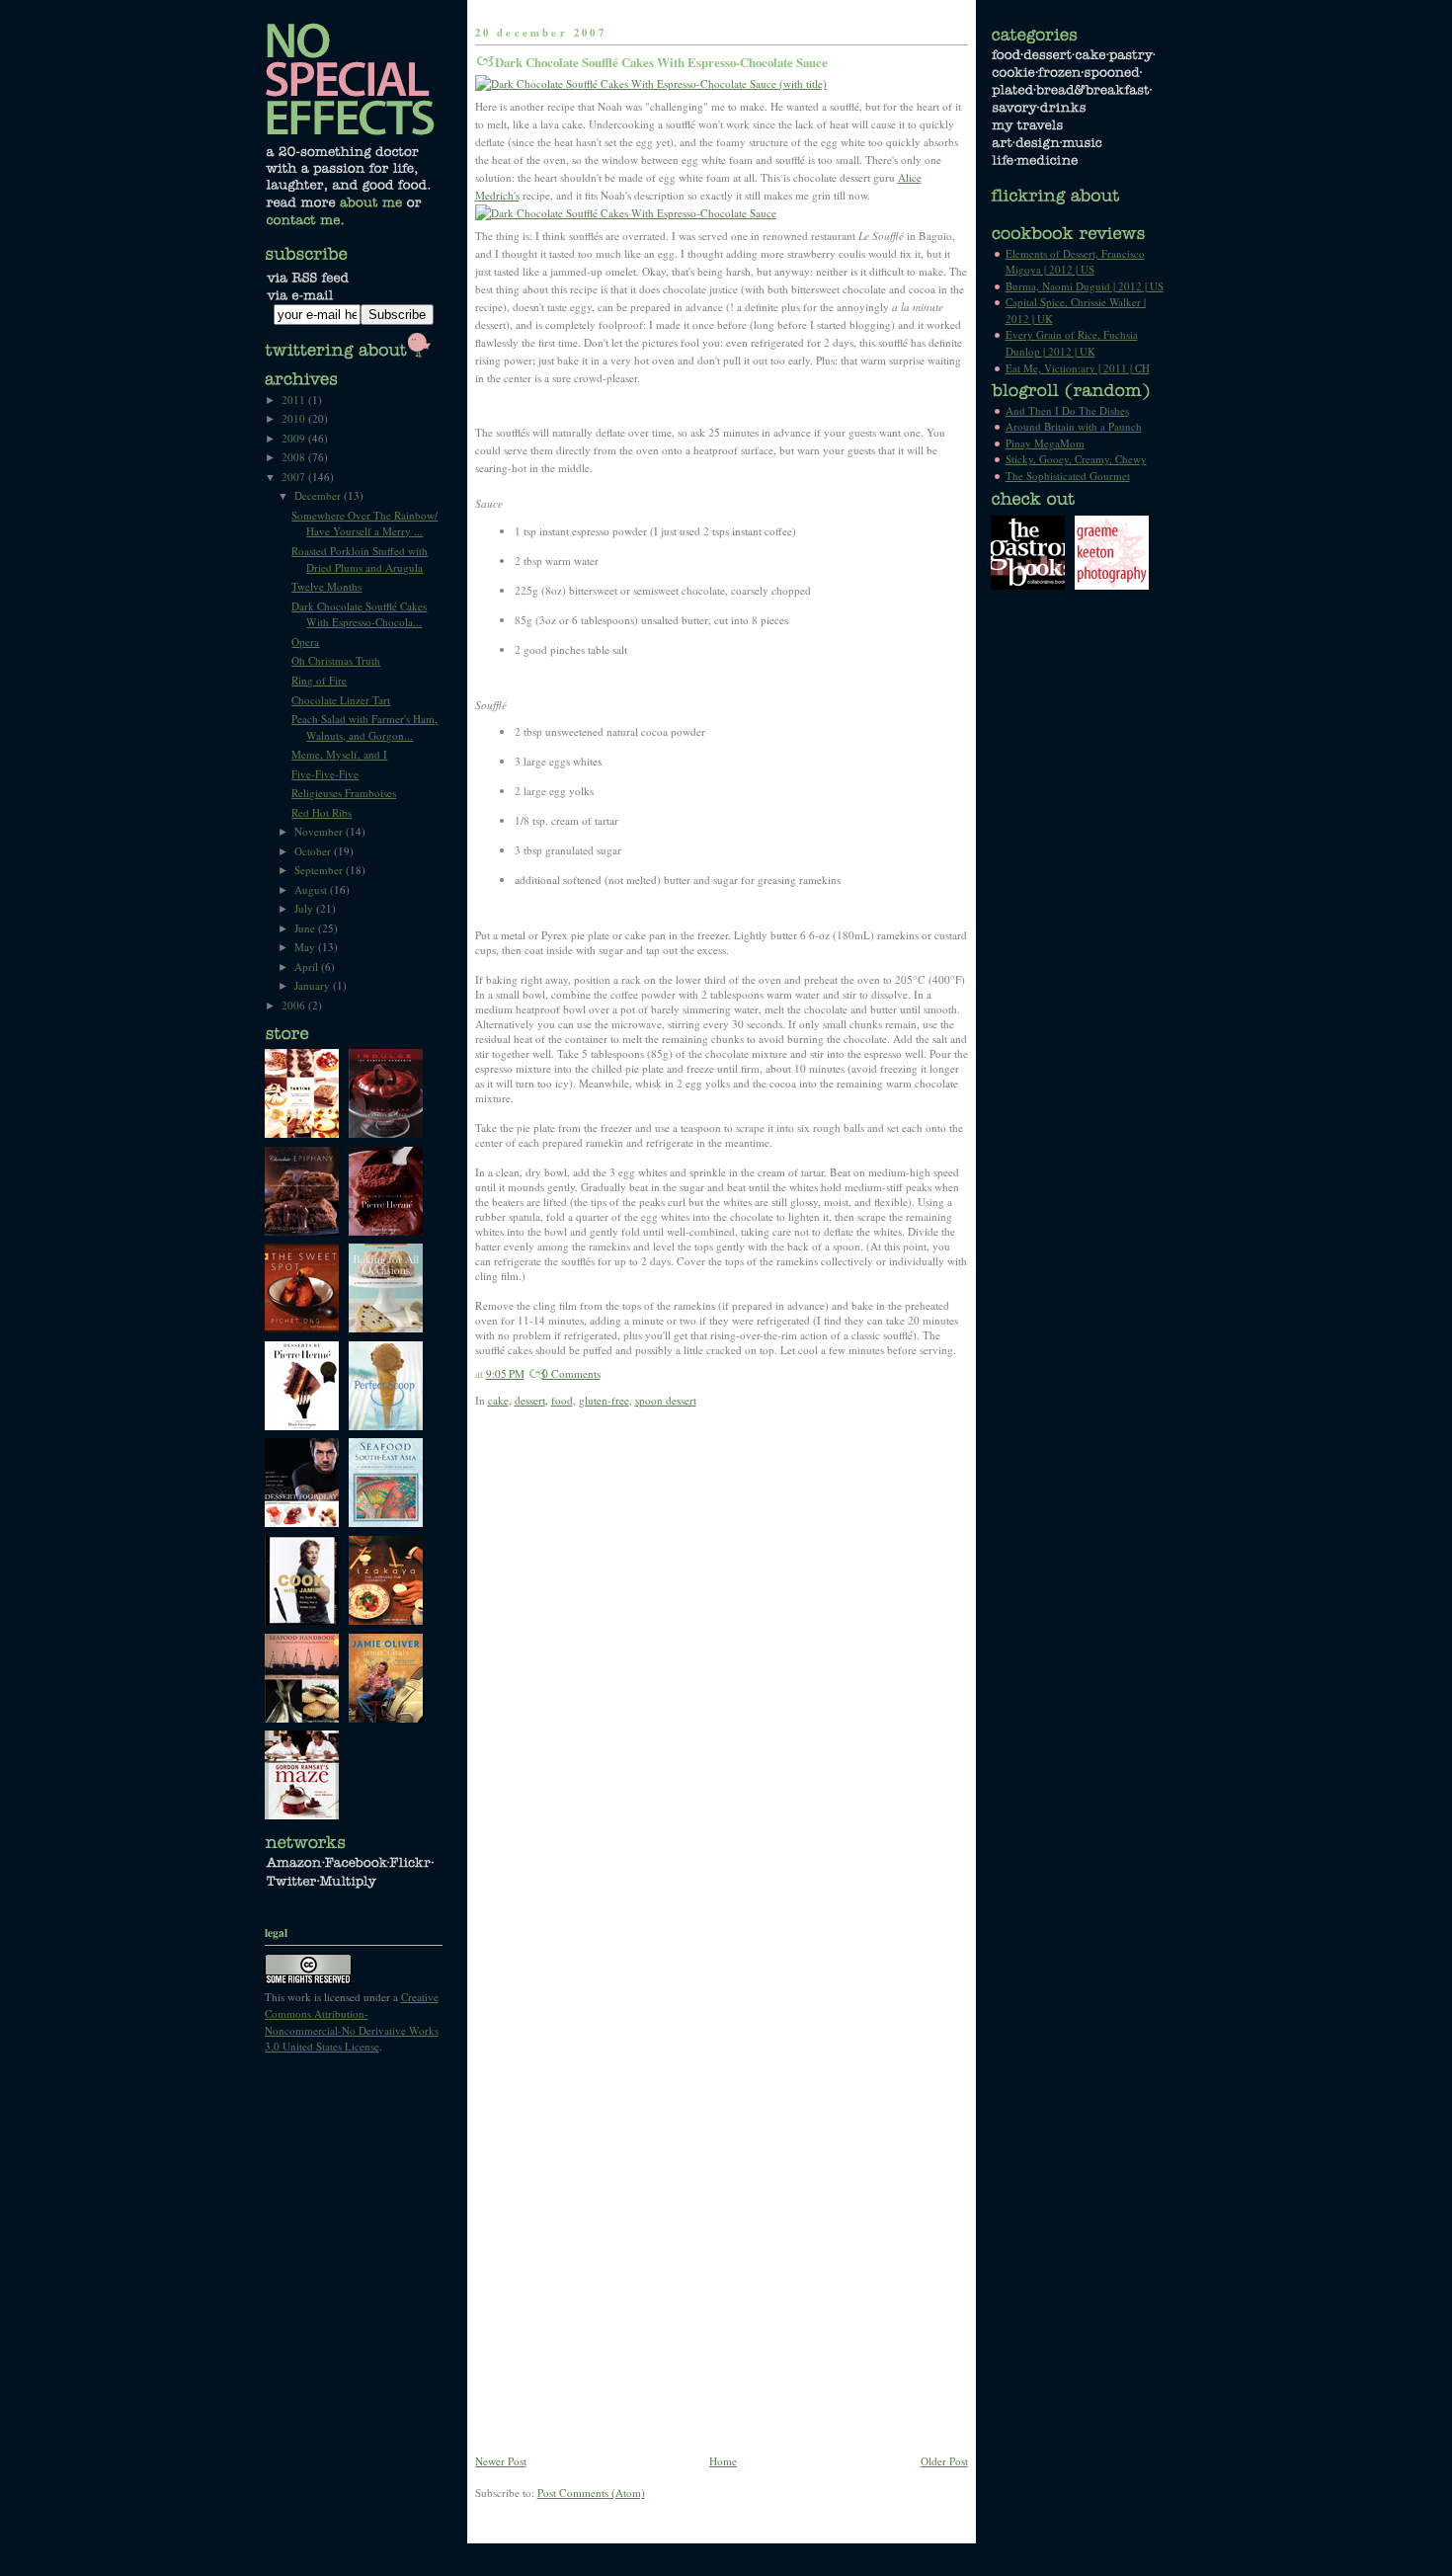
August (312, 889)
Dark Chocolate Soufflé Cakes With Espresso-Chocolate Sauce (661, 62)
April (308, 966)
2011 (295, 400)
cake (498, 1400)
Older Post (944, 2461)
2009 (295, 438)
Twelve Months (326, 586)
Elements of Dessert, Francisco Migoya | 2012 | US (1075, 262)
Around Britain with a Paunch (1074, 426)
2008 (295, 457)
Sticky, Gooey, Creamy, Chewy (1076, 459)
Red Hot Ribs (322, 812)
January (314, 985)
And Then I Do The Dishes (1067, 410)
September (320, 870)
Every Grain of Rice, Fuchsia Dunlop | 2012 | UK (1072, 343)
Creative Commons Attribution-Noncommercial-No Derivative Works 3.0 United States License (352, 2021)
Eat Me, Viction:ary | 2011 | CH (1078, 368)
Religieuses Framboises (344, 793)
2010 (295, 418)
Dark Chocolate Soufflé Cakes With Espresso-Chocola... (359, 614)
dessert (530, 1400)
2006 (295, 1005)
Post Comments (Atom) (591, 2493)
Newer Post (501, 2461)
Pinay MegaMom (1045, 443)
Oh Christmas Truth (336, 660)
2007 (295, 477)
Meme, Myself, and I (339, 754)
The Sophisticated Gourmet (1068, 476)
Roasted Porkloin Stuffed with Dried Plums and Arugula (360, 559)
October (314, 851)
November (320, 831)
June (306, 928)
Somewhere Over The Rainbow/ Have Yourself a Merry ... (364, 523)
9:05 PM (505, 1373)
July (305, 908)
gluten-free (604, 1400)
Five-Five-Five (325, 774)
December (319, 495)
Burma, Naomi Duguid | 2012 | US (1085, 286)
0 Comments (571, 1373)
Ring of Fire (319, 680)
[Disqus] (722, 1684)
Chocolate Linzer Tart (341, 700)
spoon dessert (666, 1400)
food (562, 1400)
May (306, 947)
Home (723, 2461)
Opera (305, 642)
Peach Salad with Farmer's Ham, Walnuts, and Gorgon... (364, 727)
